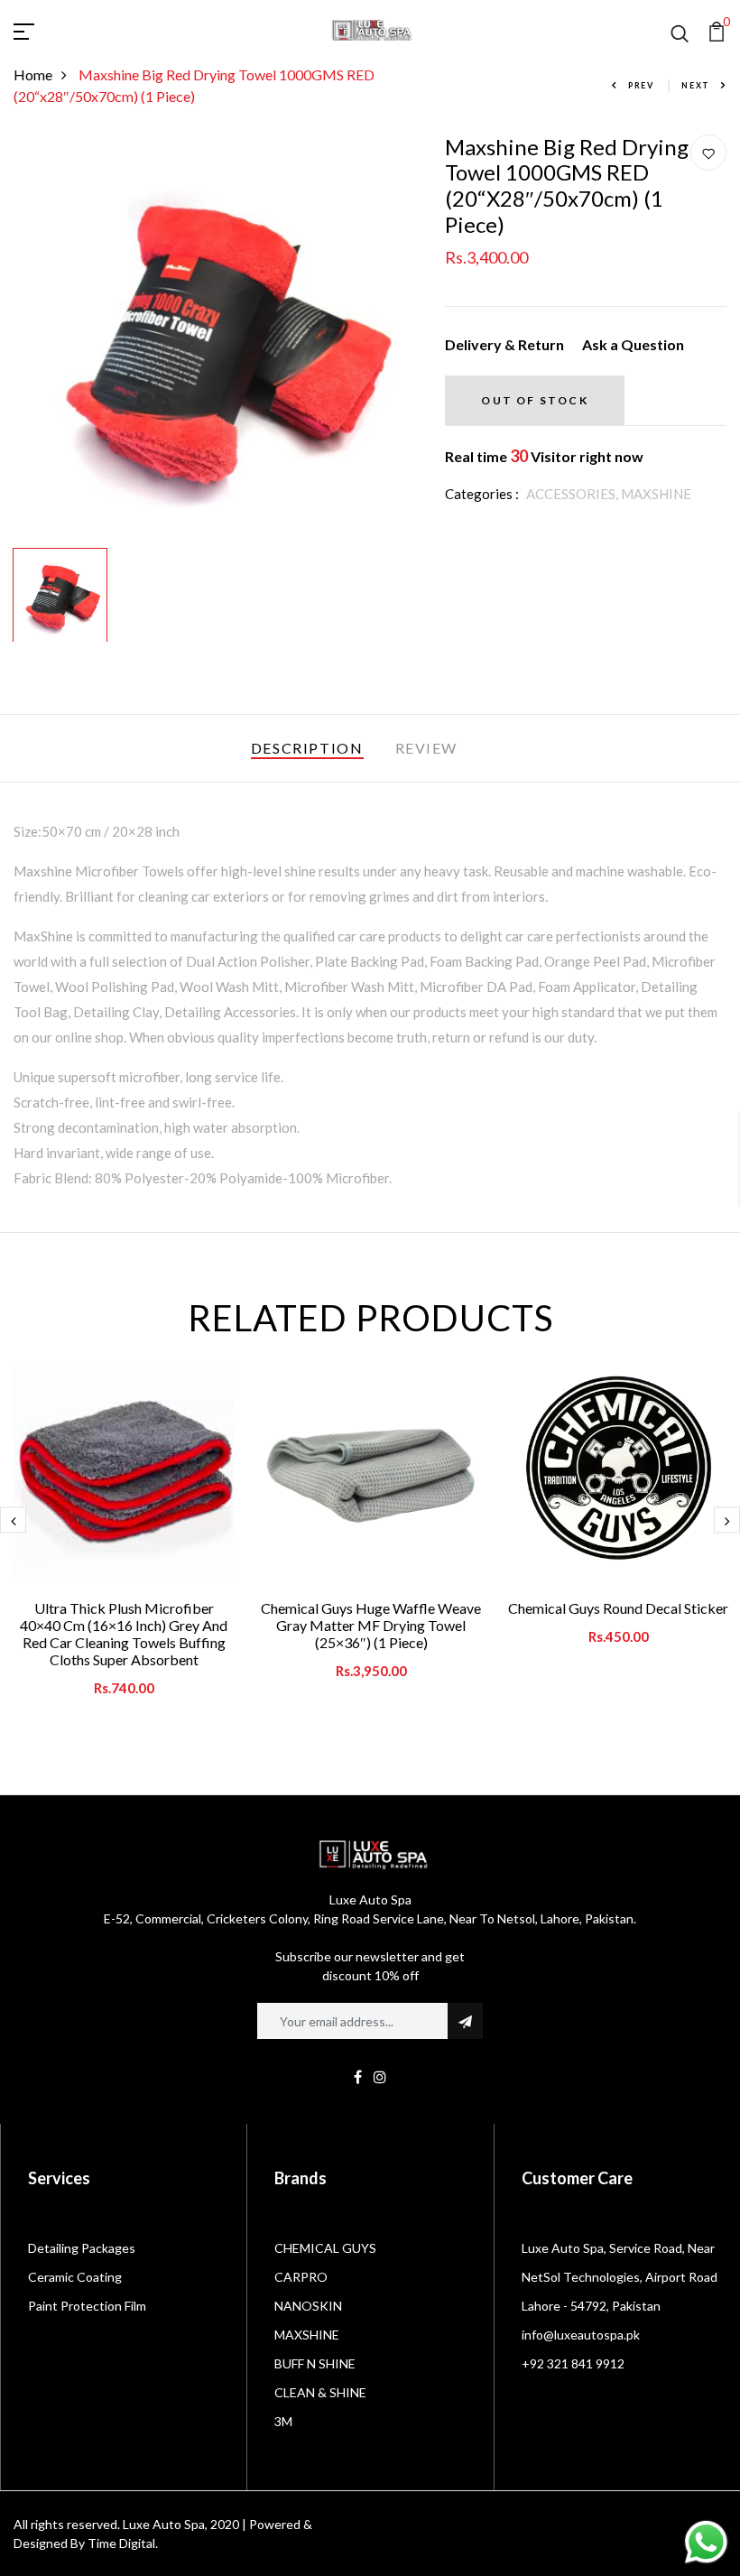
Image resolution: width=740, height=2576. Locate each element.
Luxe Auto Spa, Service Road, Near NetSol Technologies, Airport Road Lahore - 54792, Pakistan (620, 2277)
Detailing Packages (82, 2248)
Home (33, 74)
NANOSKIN (308, 2306)
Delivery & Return (504, 344)
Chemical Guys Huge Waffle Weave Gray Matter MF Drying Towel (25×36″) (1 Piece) (371, 1625)
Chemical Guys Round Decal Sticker (618, 1608)
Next (696, 85)
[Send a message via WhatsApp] (706, 2542)
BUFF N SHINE (315, 2363)
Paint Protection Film (87, 2306)
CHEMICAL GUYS (325, 2248)
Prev (641, 85)
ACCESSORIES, (573, 494)
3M (283, 2421)
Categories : (482, 494)
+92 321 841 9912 (573, 2363)
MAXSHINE (656, 494)
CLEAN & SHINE (320, 2392)
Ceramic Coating (75, 2277)
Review (427, 748)
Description (307, 748)
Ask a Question (633, 344)
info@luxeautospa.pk (581, 2335)
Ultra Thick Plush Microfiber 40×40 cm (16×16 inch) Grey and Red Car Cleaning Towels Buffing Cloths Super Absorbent (124, 1634)
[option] (216, 337)
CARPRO (301, 2277)
